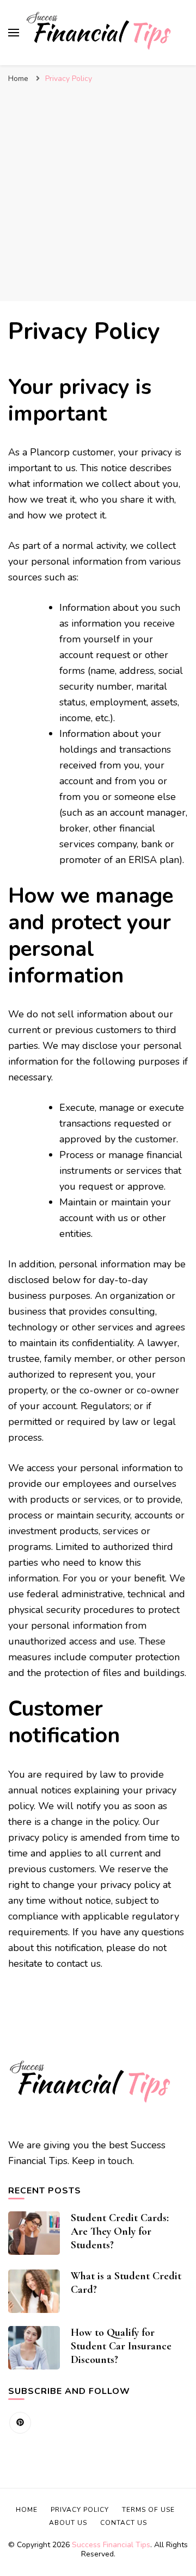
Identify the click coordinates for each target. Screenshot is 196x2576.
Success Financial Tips (111, 2545)
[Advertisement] (98, 192)
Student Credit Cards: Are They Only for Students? (120, 2231)
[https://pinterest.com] (20, 2423)
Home (27, 2510)
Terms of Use (148, 2510)
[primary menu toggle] (14, 33)
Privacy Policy (80, 2510)
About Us (68, 2523)
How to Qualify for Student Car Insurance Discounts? (121, 2346)
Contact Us (124, 2523)
